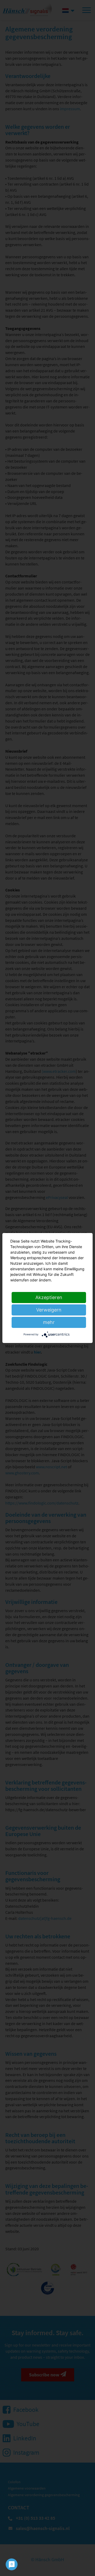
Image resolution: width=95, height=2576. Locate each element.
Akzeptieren (49, 1297)
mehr (49, 1322)
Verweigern (49, 1310)
